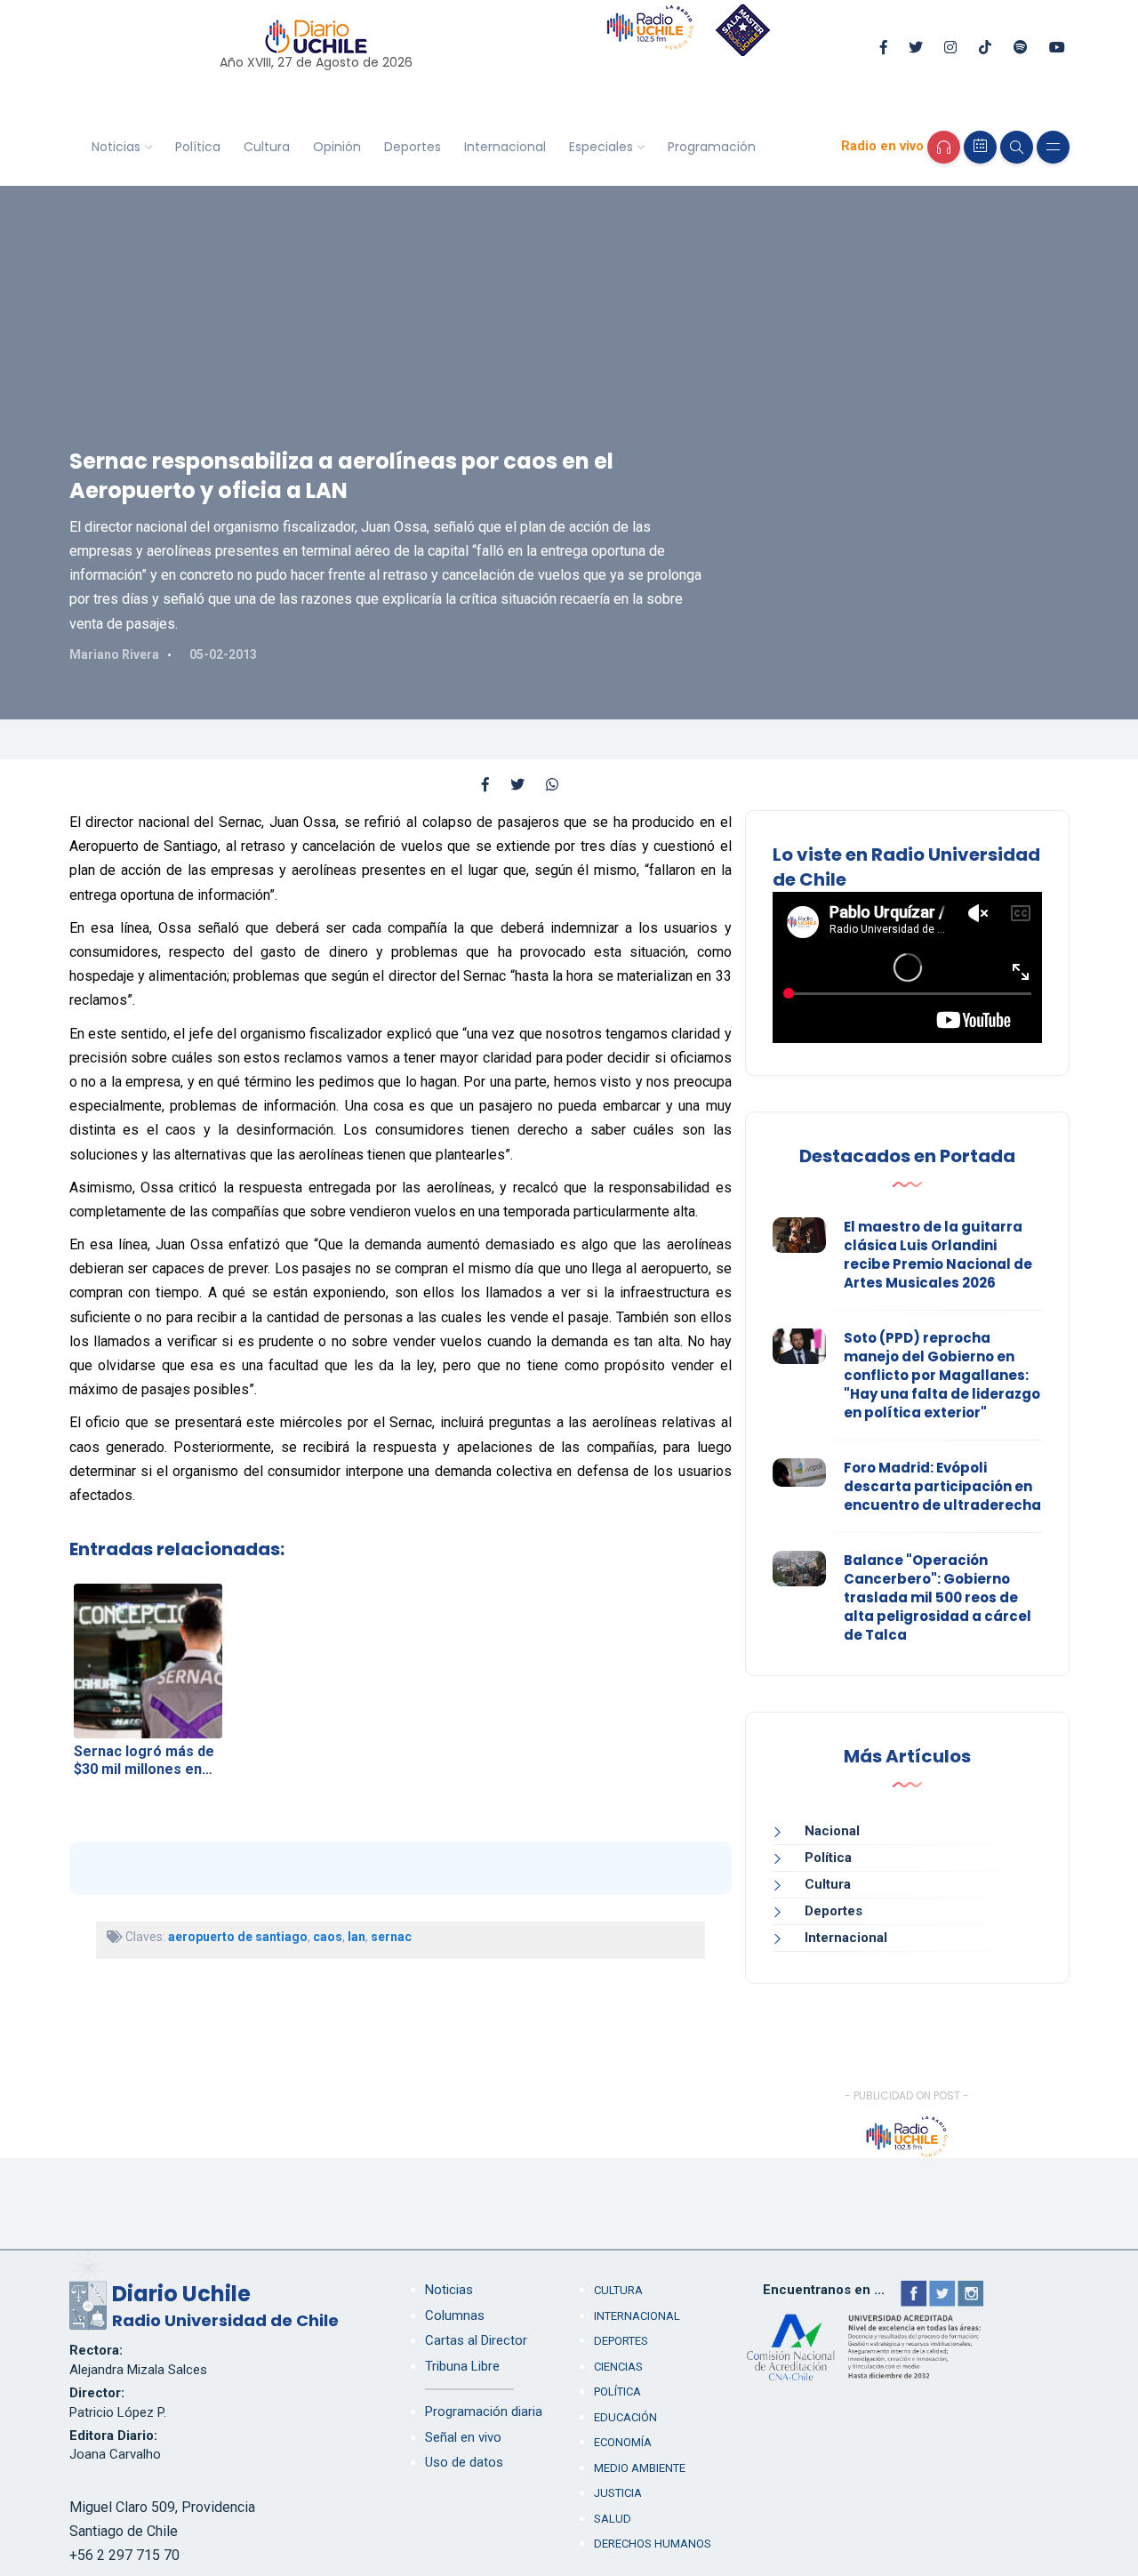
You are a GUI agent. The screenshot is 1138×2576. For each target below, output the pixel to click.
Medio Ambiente (640, 2468)
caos (328, 1937)
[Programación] (980, 147)
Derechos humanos (653, 2544)
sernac (391, 1937)
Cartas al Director (476, 2340)
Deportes (413, 147)
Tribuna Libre (462, 2366)
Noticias (116, 147)
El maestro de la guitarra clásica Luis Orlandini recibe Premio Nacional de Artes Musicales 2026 (938, 1255)
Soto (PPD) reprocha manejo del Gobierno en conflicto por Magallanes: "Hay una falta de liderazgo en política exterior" (942, 1375)
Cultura (267, 147)
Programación (712, 147)
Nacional (832, 1831)
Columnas (455, 2315)
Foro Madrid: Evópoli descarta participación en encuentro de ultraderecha (942, 1486)
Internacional (505, 147)
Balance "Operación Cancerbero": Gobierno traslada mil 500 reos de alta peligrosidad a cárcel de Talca (938, 1597)
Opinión (337, 147)
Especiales (601, 147)
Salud (613, 2519)
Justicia (618, 2493)
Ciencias (618, 2367)
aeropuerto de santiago (238, 1937)
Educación (625, 2417)
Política (198, 147)
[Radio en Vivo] (944, 147)
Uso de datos (464, 2462)
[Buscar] (1017, 147)
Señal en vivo (463, 2437)
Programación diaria (484, 2411)
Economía (623, 2442)
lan (357, 1937)
